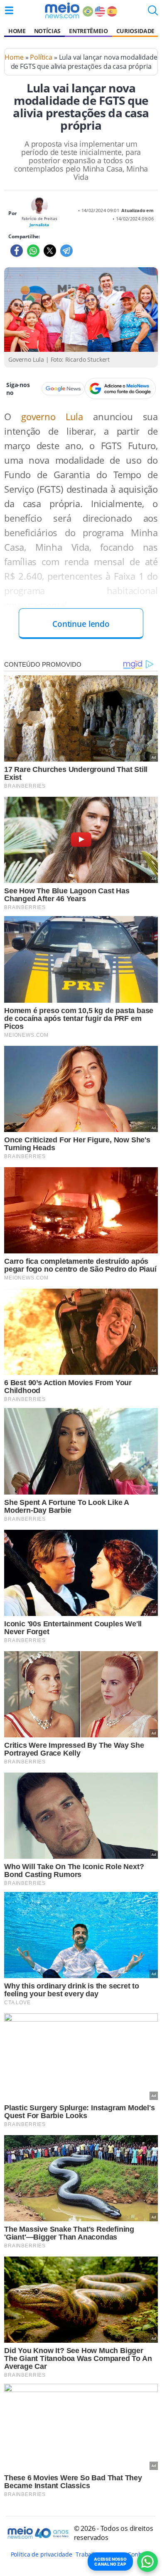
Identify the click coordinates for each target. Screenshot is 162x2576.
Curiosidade (135, 31)
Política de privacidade (42, 2554)
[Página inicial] (62, 10)
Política (41, 57)
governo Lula (47, 417)
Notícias (47, 31)
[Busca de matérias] (153, 13)
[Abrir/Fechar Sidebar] (9, 10)
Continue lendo (81, 624)
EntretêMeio (88, 31)
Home (17, 31)
